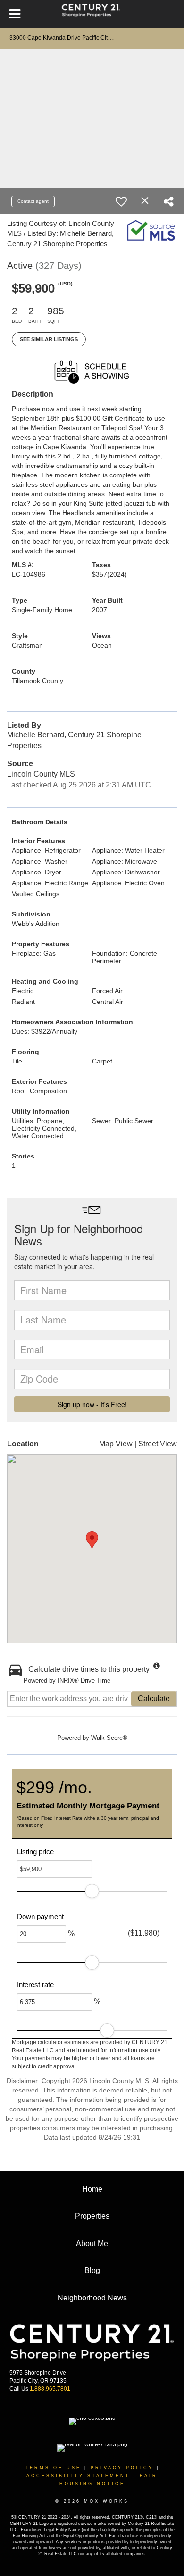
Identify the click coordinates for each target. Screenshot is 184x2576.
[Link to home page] (92, 14)
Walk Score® (109, 1738)
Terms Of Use (53, 2468)
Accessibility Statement (78, 2476)
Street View (158, 1444)
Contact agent (33, 201)
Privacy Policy (122, 2468)
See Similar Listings (49, 339)
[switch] (121, 201)
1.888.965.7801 (50, 2389)
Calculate (154, 1699)
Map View (116, 1444)
